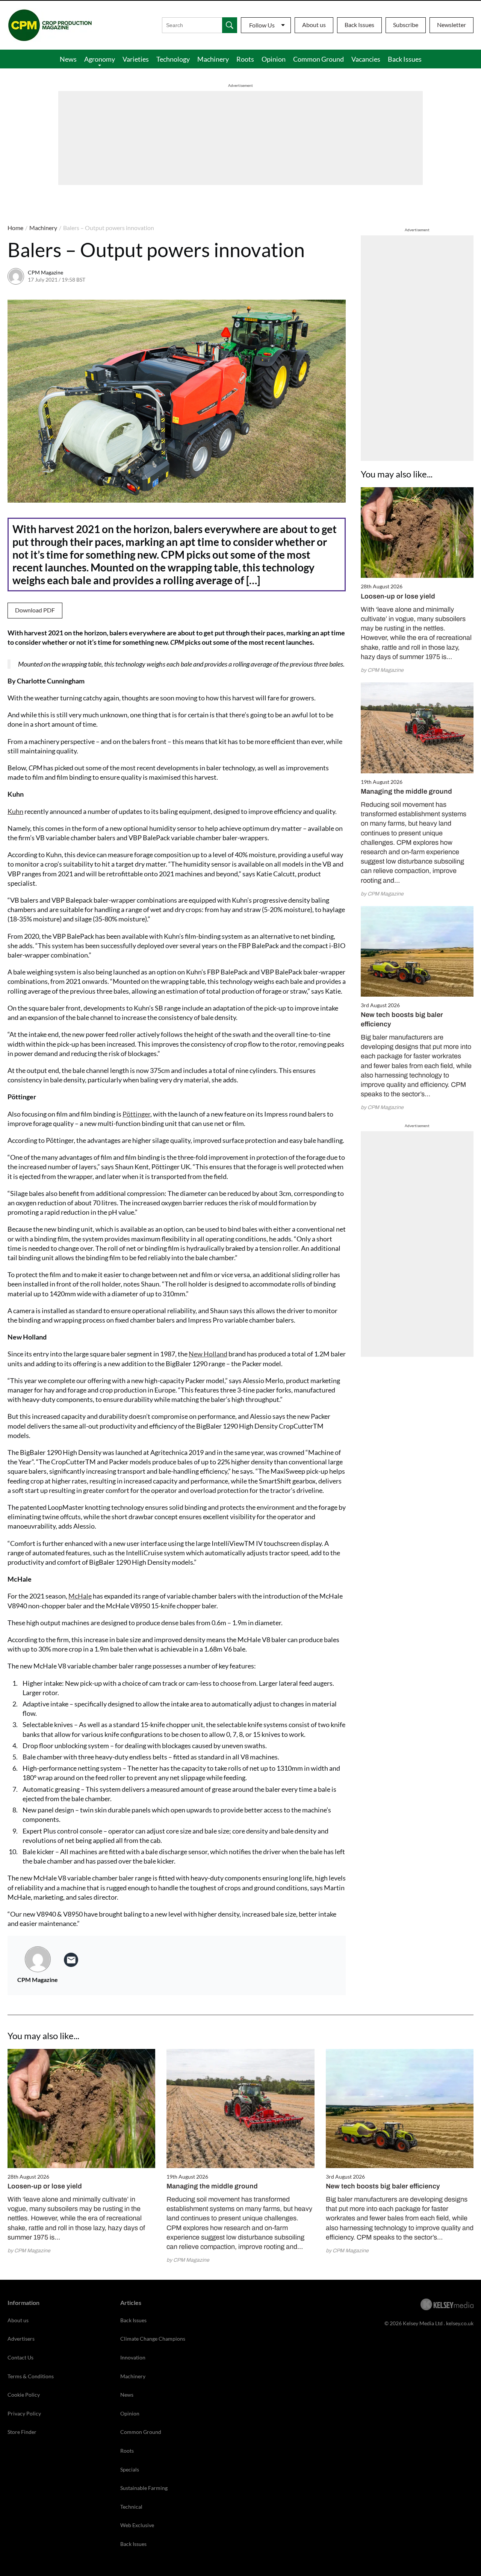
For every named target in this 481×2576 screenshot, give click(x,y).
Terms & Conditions (31, 2376)
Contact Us (20, 2357)
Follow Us (262, 25)
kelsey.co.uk (460, 2323)
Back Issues (359, 25)
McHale (80, 1596)
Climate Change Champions (153, 2339)
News (68, 59)
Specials (130, 2469)
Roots (245, 59)
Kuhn (15, 811)
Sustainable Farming (144, 2488)
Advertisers (21, 2339)
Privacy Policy (24, 2413)
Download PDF (35, 610)
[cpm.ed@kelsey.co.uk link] (71, 1960)
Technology (173, 59)
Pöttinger (136, 1114)
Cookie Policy (24, 2395)
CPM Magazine (45, 272)
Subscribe (406, 25)
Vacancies (366, 59)
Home (15, 228)
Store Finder (22, 2432)
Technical (131, 2507)
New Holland (208, 1354)
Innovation (133, 2357)
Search (230, 25)
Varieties (136, 59)
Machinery (213, 59)
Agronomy (100, 59)
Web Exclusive (137, 2525)
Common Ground (318, 59)
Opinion (274, 59)
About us (314, 25)
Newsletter (452, 25)
